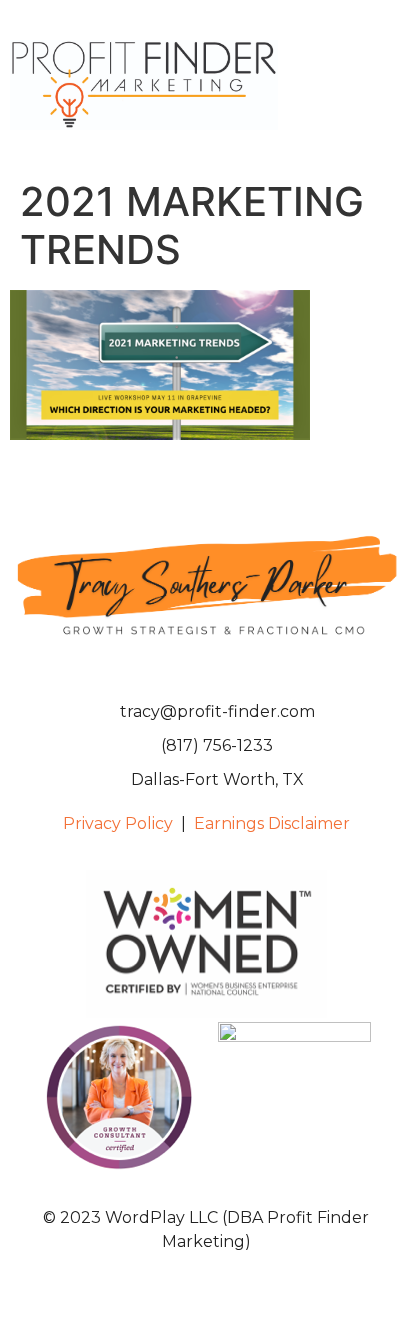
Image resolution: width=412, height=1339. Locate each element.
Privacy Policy (118, 823)
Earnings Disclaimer (272, 823)
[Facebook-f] (171, 670)
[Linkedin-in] (206, 670)
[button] (388, 85)
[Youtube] (241, 670)
